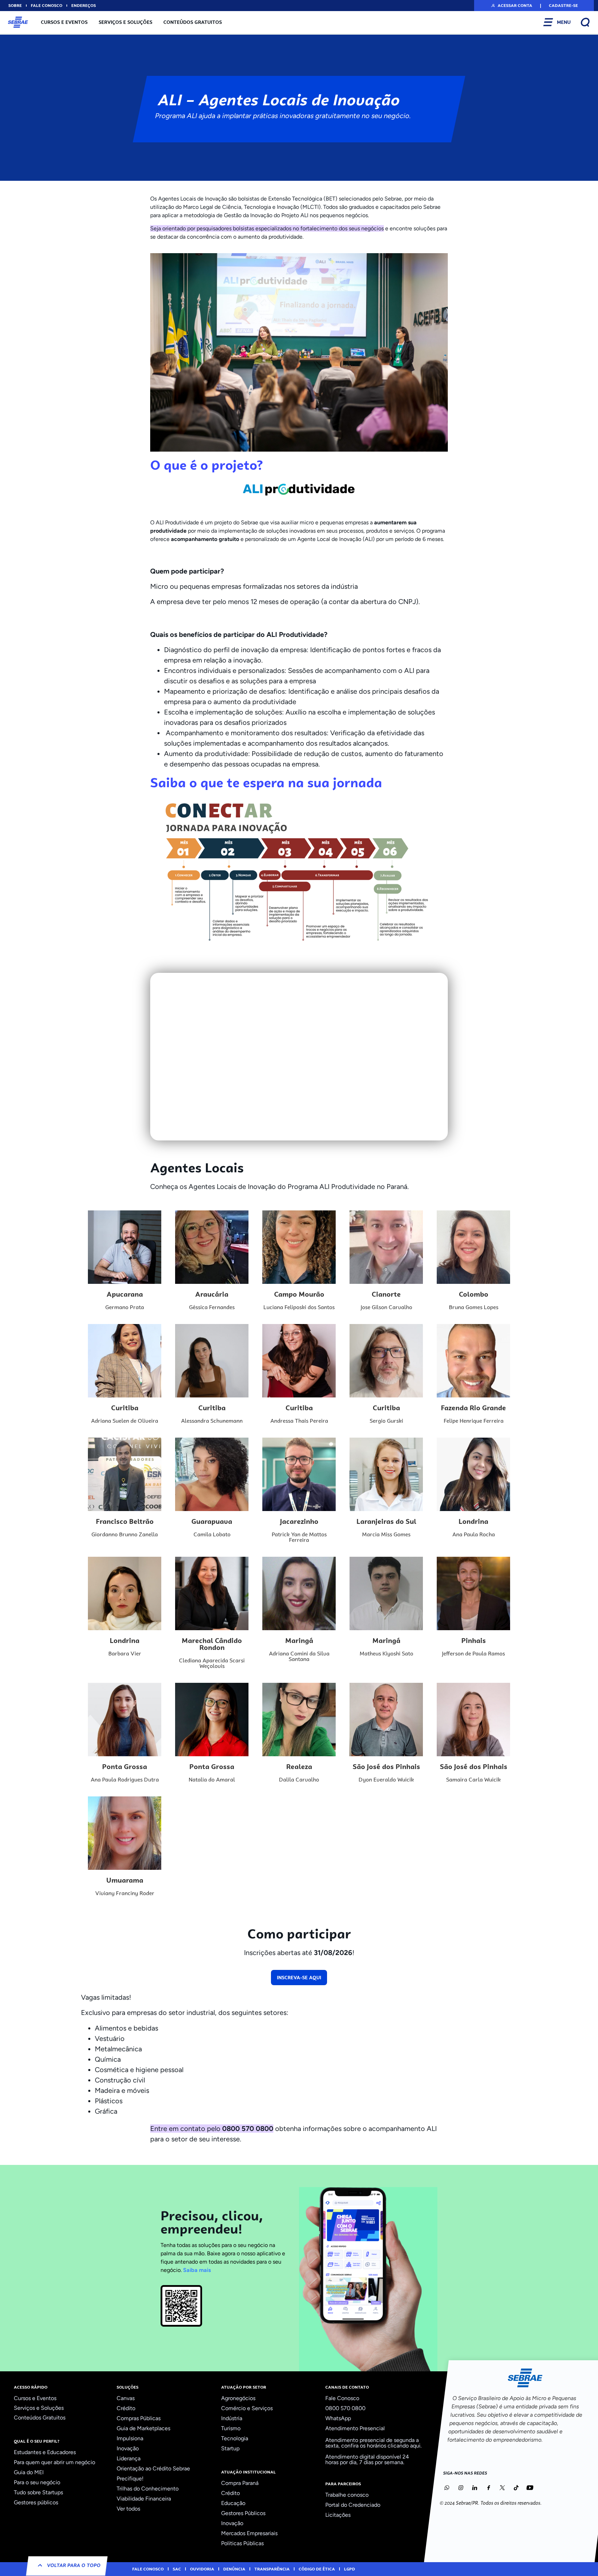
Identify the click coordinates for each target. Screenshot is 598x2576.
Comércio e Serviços (247, 2408)
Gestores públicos (36, 2502)
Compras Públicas (139, 2418)
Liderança (129, 2458)
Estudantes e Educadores (45, 2452)
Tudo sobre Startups (38, 2492)
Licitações (338, 2515)
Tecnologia (235, 2438)
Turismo (231, 2428)
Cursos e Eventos (64, 22)
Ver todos (128, 2509)
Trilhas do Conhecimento (148, 2489)
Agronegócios (238, 2398)
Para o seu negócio (37, 2482)
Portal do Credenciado (353, 2505)
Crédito (126, 2408)
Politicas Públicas (242, 2543)
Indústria (232, 2418)
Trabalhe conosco (347, 2495)
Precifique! (130, 2479)
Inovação (128, 2448)
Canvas (126, 2398)
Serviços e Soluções (125, 22)
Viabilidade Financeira (144, 2499)
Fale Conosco (342, 2398)
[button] (511, 6)
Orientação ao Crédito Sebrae (153, 2468)
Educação (233, 2503)
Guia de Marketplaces (143, 2428)
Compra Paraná (240, 2483)
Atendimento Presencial (355, 2428)
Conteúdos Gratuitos (193, 22)
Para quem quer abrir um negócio (55, 2462)
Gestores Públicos (243, 2513)
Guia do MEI (29, 2472)
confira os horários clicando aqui (381, 2446)
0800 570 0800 (345, 2408)
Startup (230, 2448)
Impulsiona (130, 2438)
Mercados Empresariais (249, 2533)
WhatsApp (338, 2418)
